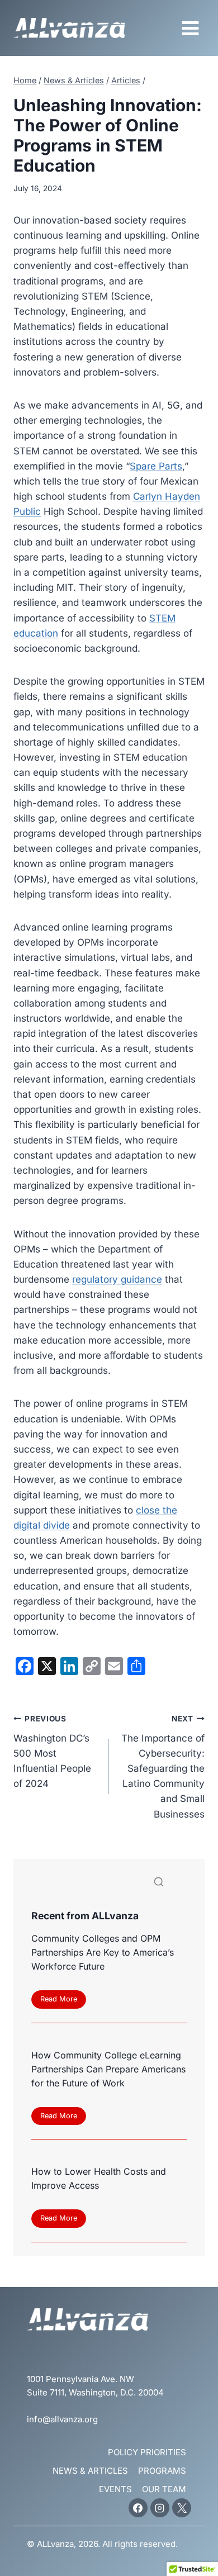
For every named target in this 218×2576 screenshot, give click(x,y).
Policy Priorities (147, 2452)
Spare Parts (156, 466)
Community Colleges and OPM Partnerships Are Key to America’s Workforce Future (103, 1952)
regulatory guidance (117, 1279)
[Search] (159, 1884)
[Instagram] (160, 2508)
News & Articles (90, 2471)
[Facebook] (138, 2508)
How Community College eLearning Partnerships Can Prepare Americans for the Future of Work (108, 2069)
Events (115, 2489)
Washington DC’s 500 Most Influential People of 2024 (52, 1752)
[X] (182, 2508)
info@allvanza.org (62, 2419)
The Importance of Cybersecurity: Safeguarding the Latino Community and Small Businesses (163, 1767)
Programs (162, 2471)
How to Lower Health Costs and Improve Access (99, 2178)
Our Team (164, 2489)
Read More (62, 2001)
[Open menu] (190, 28)
